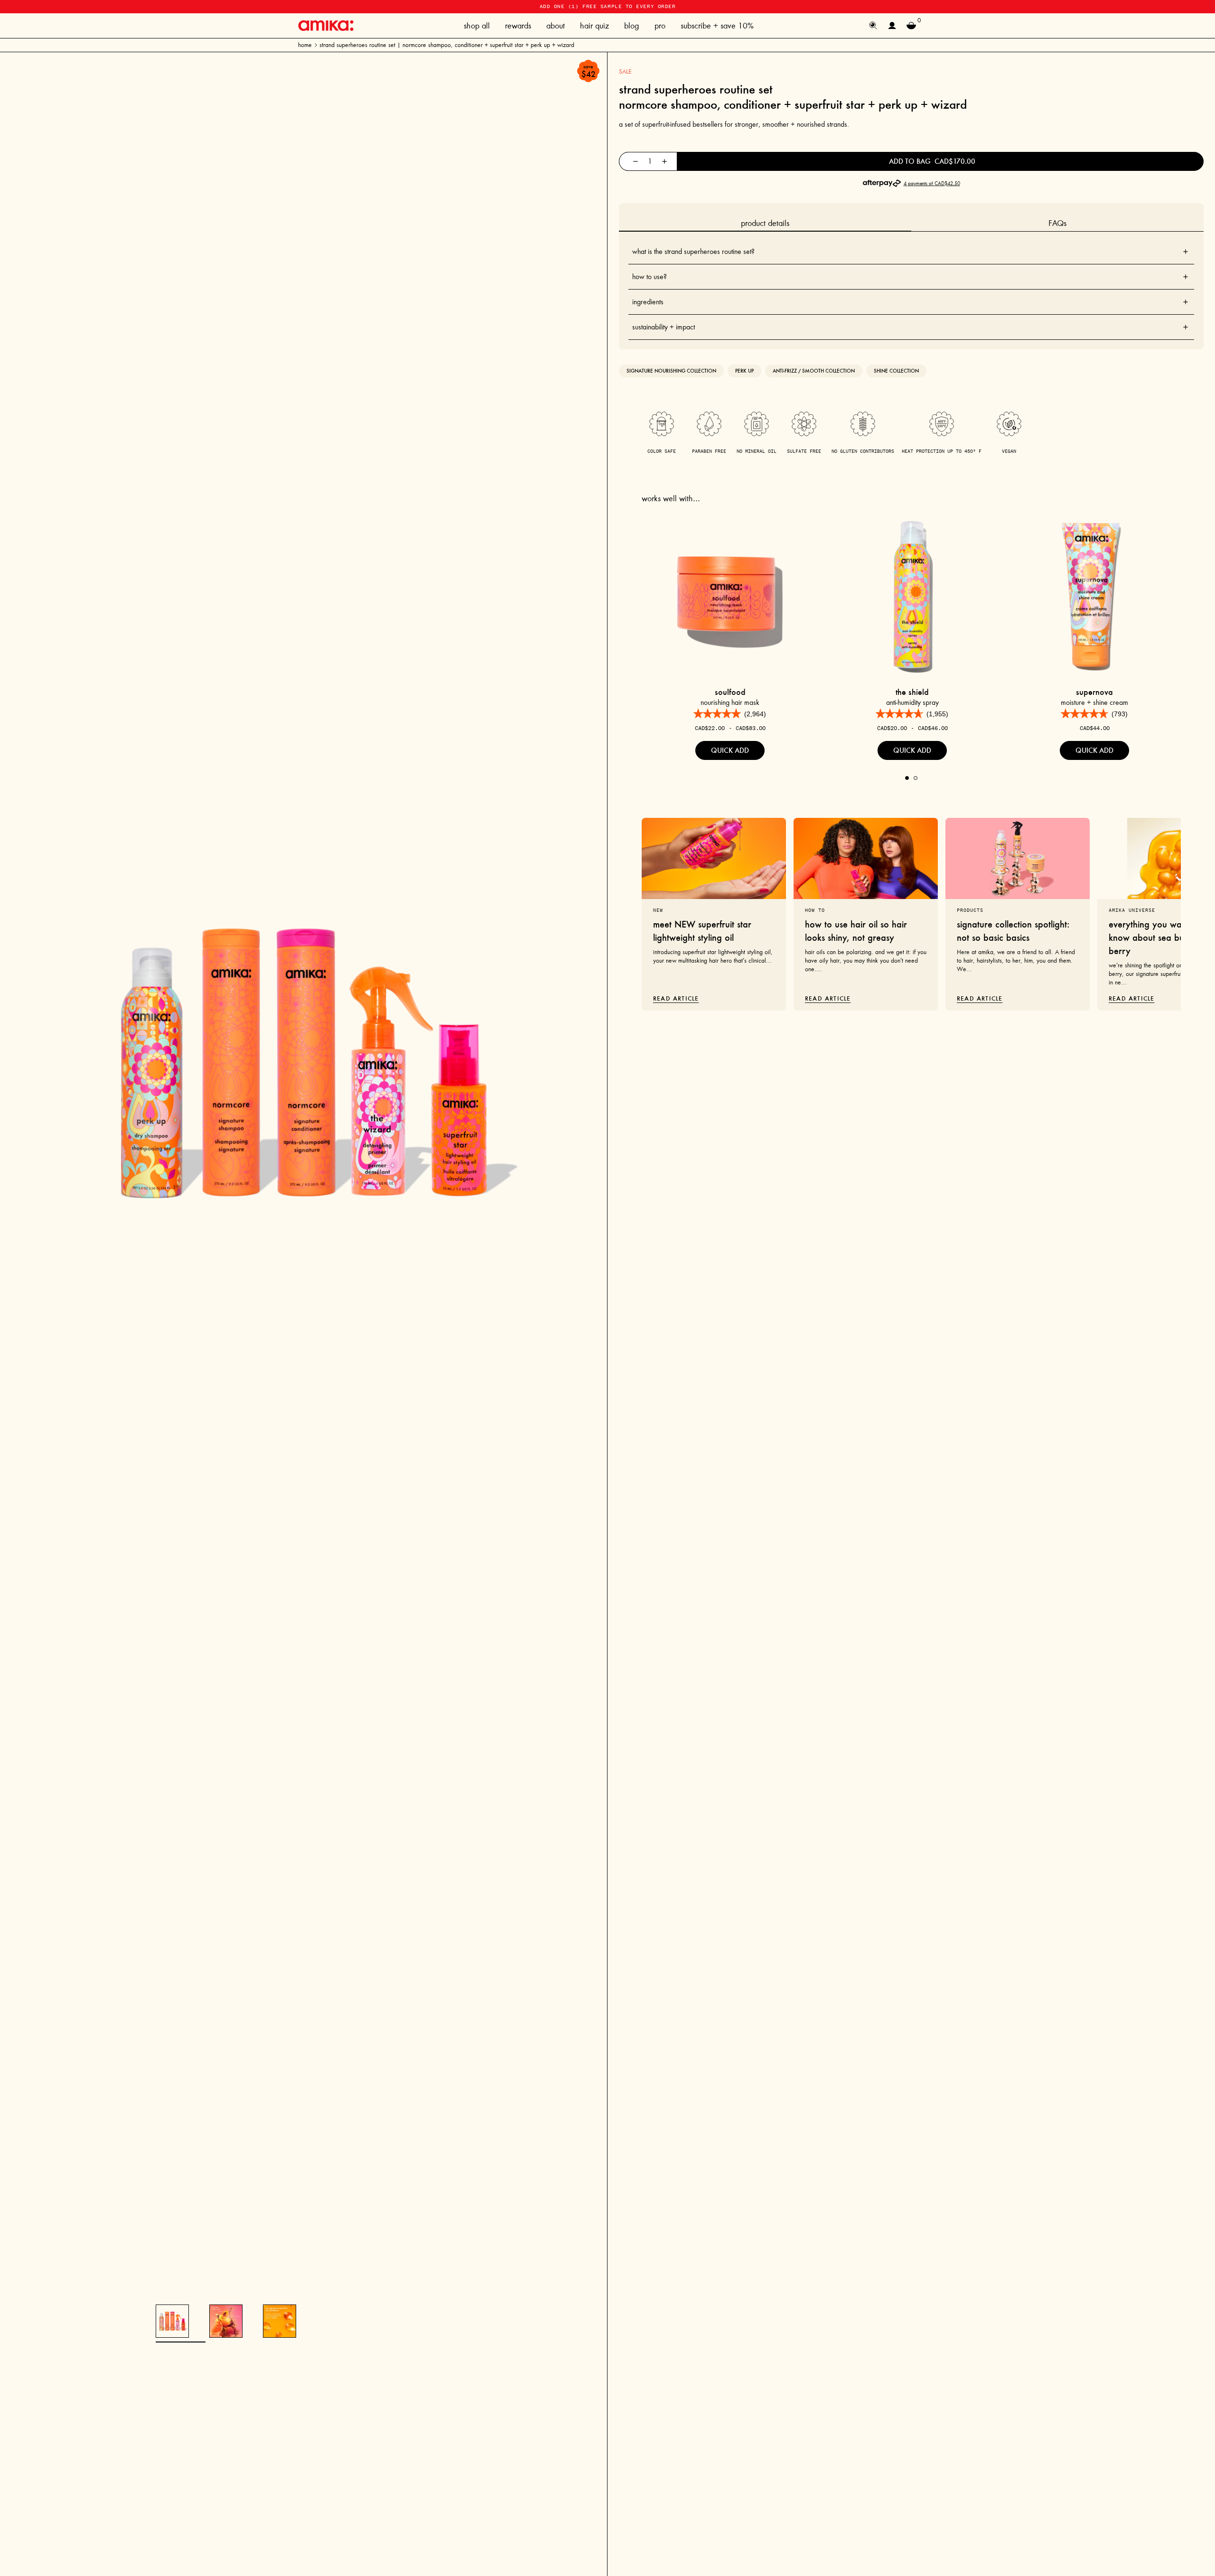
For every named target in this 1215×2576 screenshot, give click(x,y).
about (556, 26)
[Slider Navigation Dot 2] (916, 778)
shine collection (896, 371)
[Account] (892, 26)
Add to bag (932, 161)
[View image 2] (226, 2321)
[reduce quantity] (636, 161)
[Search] (873, 26)
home (305, 45)
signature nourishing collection (671, 371)
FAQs (1057, 223)
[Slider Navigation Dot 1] (907, 778)
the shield (912, 692)
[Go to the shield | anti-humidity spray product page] (912, 594)
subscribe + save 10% (717, 26)
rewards (518, 26)
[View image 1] (172, 2321)
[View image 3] (280, 2321)
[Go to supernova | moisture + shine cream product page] (1094, 594)
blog (632, 26)
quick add (730, 750)
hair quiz (594, 26)
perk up (744, 371)
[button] (730, 714)
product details (765, 223)
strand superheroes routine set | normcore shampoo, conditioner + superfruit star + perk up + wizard (447, 45)
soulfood (730, 692)
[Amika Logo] (326, 25)
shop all (477, 26)
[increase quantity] (664, 161)
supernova (1094, 692)
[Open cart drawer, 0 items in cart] (911, 26)
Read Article (676, 998)
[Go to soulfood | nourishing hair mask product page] (730, 594)
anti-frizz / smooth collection (814, 371)
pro (660, 26)
